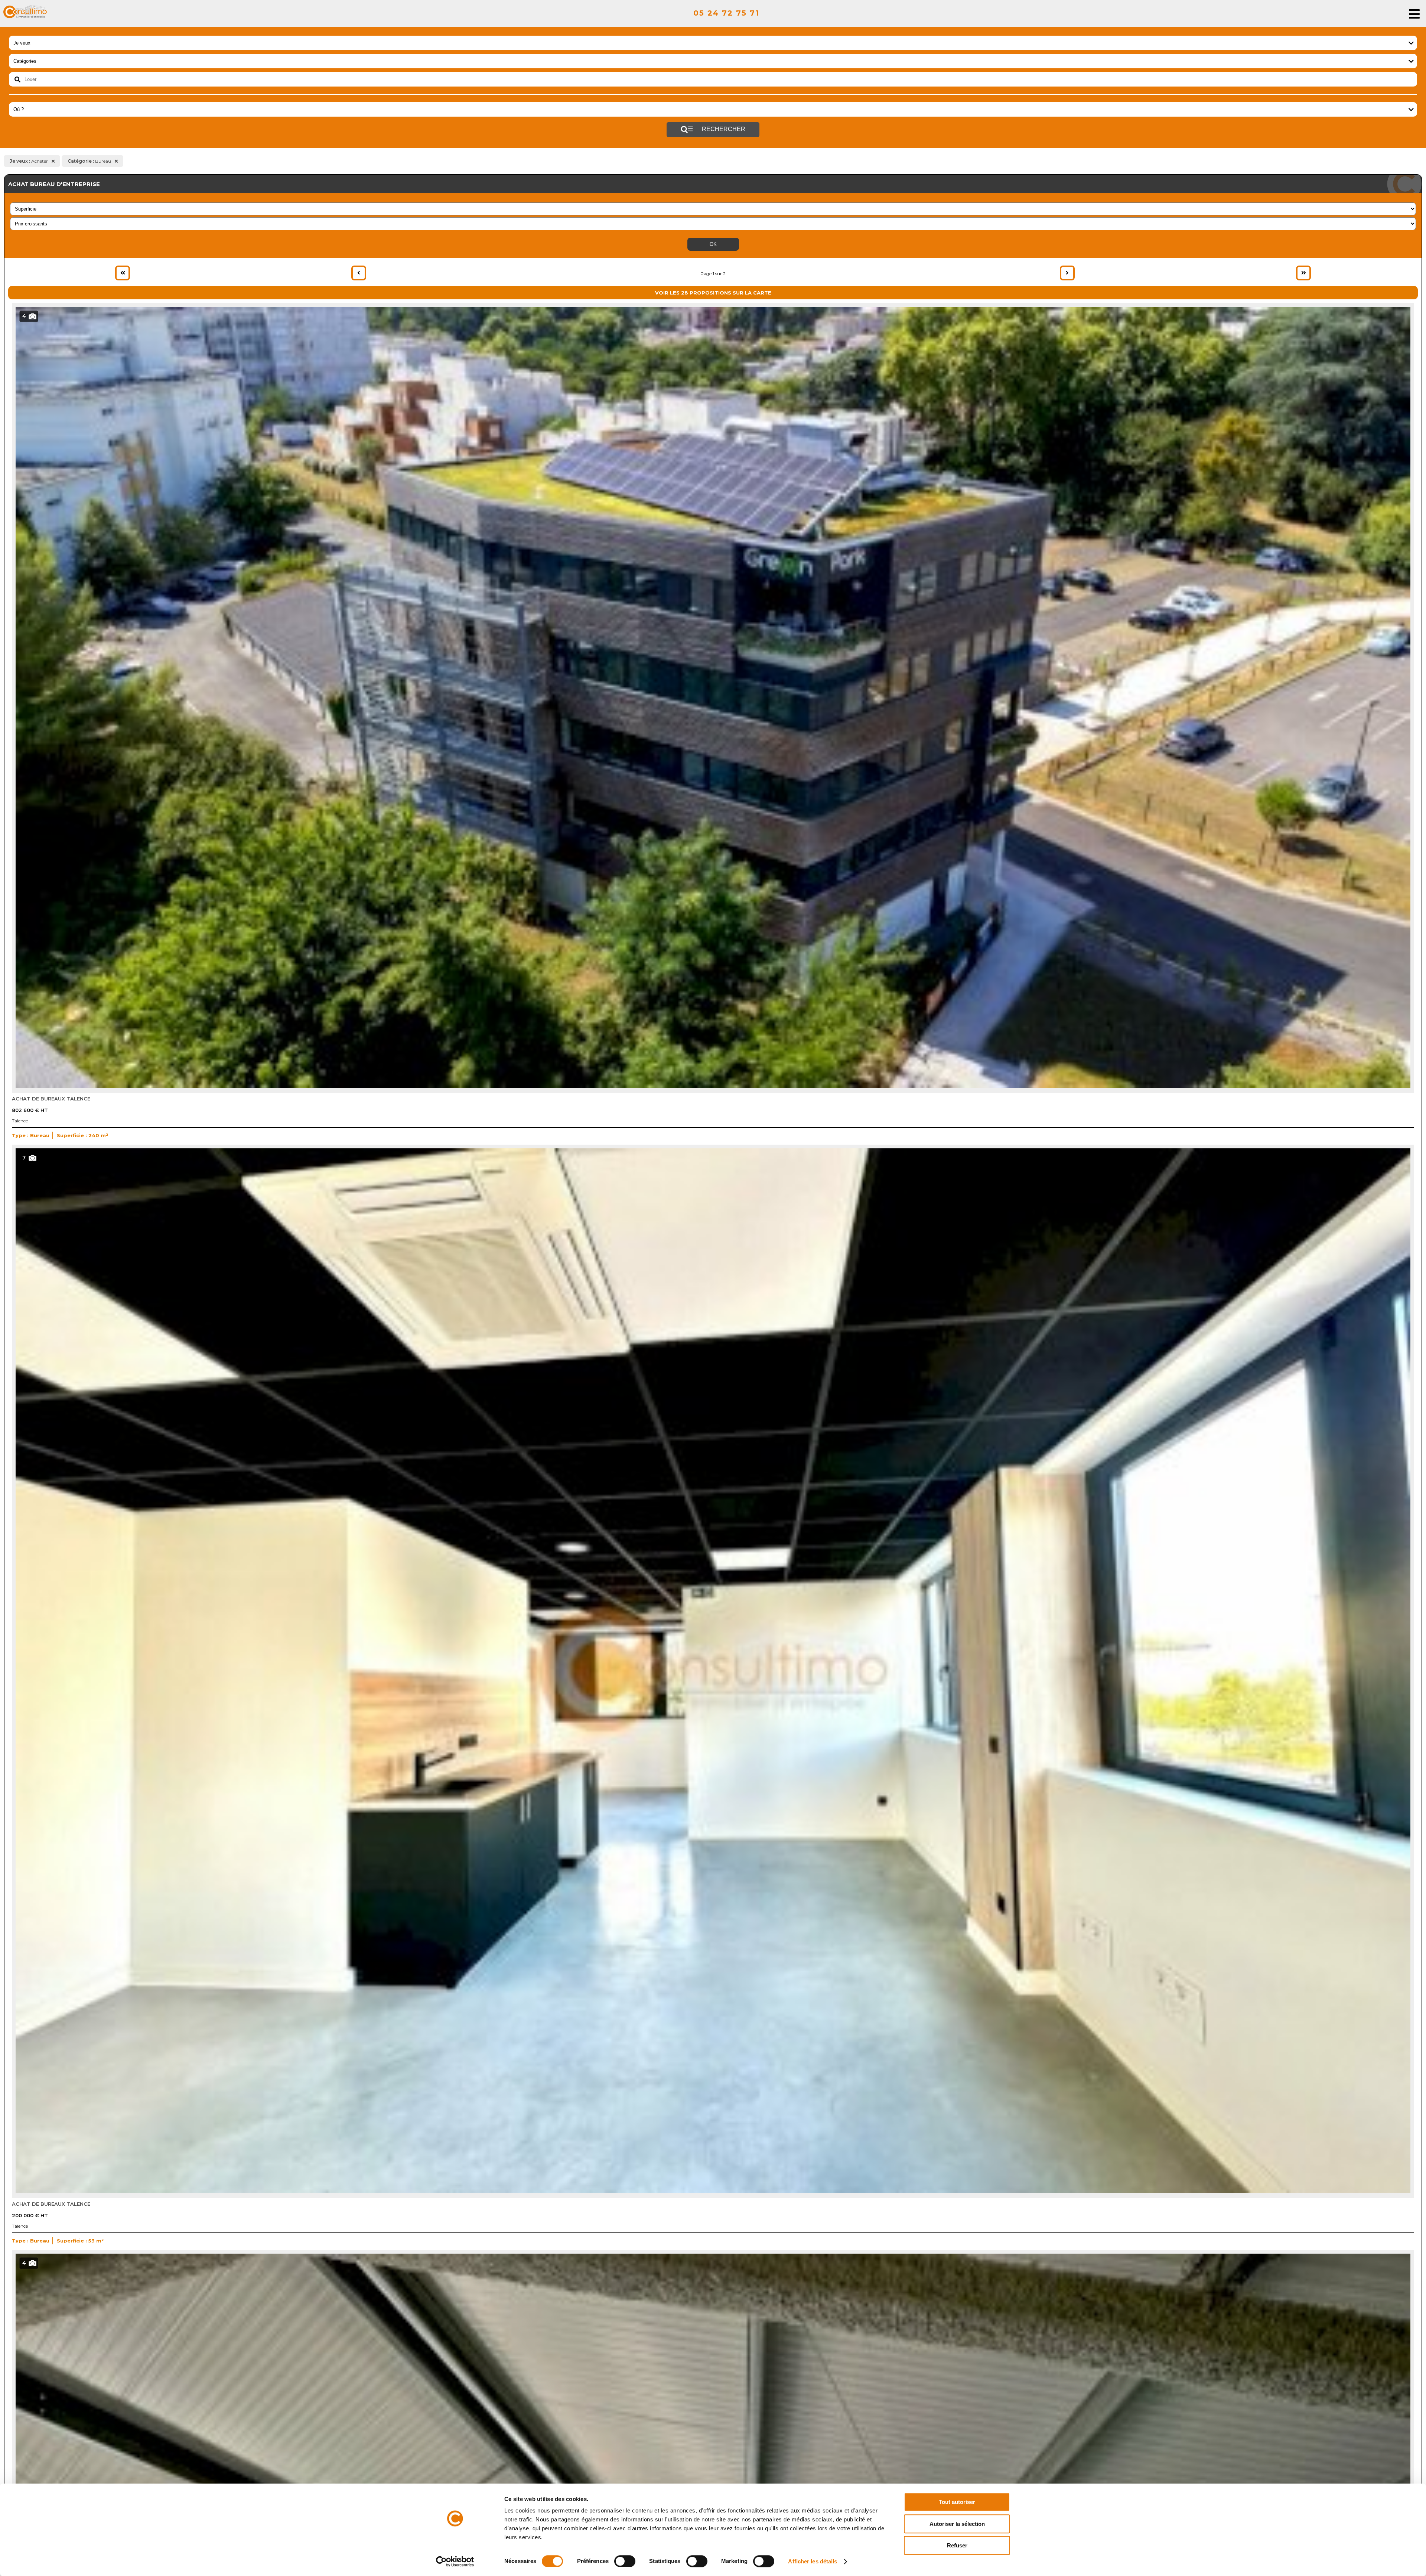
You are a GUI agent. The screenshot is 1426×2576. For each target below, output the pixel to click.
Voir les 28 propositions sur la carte (713, 293)
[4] (713, 1086)
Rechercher (723, 129)
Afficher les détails (813, 2561)
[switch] (625, 2561)
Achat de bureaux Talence (51, 1099)
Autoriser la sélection (957, 2524)
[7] (713, 2191)
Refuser (957, 2545)
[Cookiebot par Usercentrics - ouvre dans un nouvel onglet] (455, 2562)
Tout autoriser (957, 2502)
